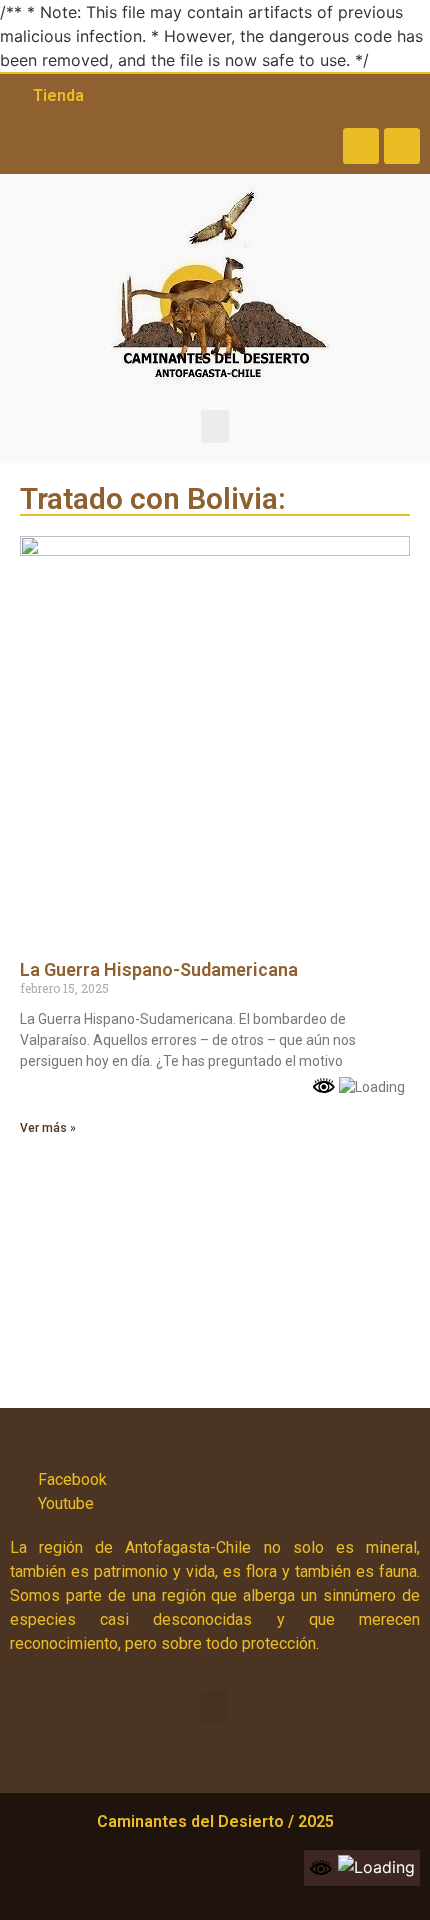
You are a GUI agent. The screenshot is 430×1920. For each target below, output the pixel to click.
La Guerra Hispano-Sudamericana (159, 969)
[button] (215, 426)
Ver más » (48, 1128)
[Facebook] (361, 146)
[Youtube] (402, 146)
